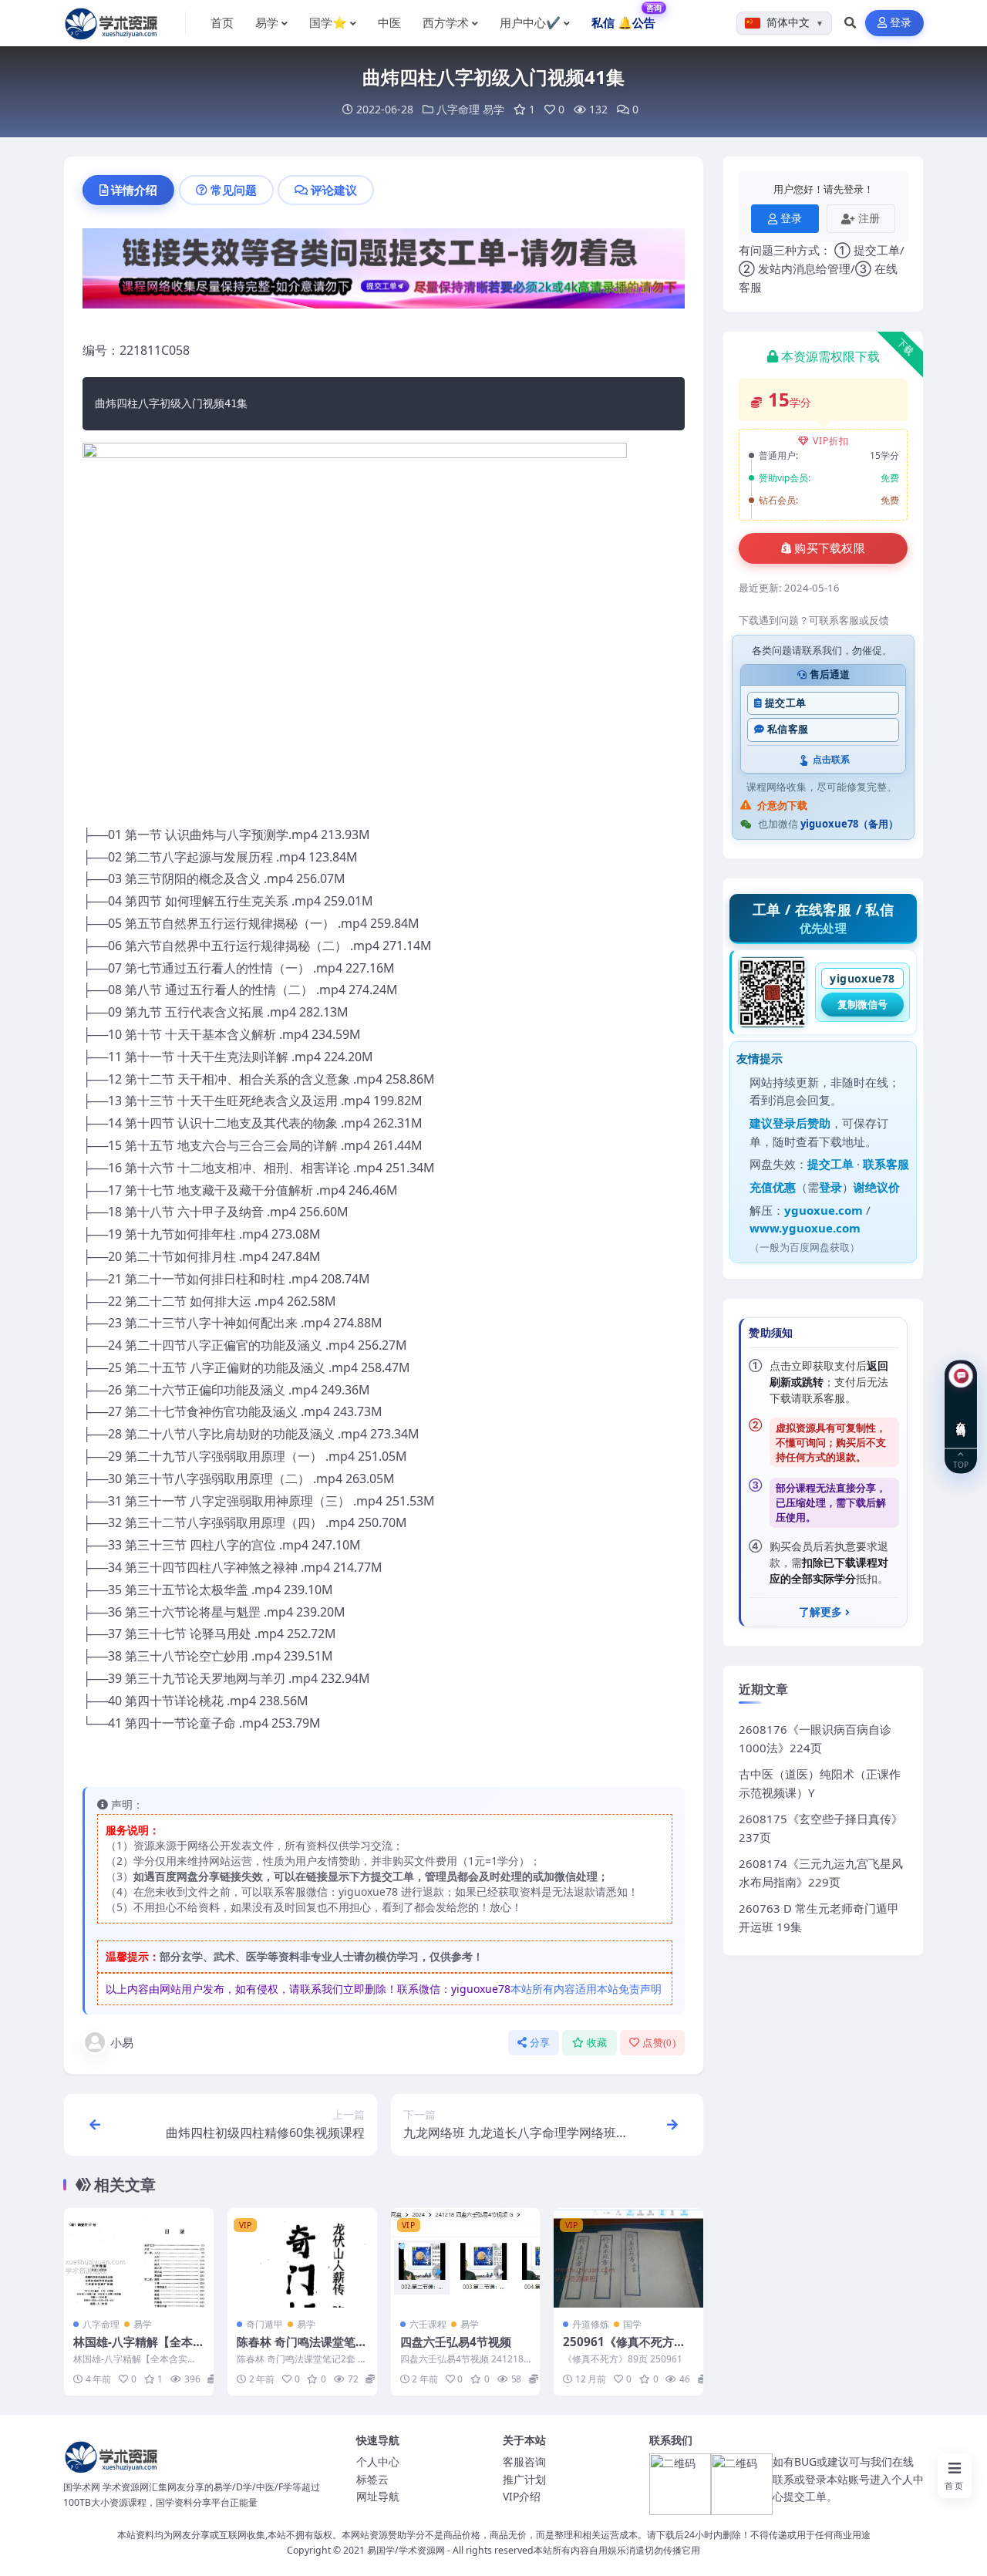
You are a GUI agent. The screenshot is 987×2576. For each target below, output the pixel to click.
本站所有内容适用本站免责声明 (586, 1989)
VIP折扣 (831, 441)
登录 (901, 23)
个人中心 (378, 2461)
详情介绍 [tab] (134, 190)
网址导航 (378, 2496)
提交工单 (785, 703)
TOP (961, 1464)
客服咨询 (524, 2461)
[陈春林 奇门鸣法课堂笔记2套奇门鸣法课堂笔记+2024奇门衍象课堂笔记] (302, 2258)
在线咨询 (961, 1418)
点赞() (659, 2043)
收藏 (597, 2043)
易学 (493, 109)
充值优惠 (773, 1187)
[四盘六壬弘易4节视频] (466, 2258)
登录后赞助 (802, 1123)
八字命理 (458, 109)
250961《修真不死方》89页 (628, 2349)
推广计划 (524, 2479)
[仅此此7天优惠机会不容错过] (384, 273)
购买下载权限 (830, 548)
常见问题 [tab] (234, 190)
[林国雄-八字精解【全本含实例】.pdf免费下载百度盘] (139, 2258)
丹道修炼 (591, 2324)
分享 (540, 2043)
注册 (869, 218)
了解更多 (820, 1612)
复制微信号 (862, 1004)
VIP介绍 (522, 2496)
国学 (632, 2324)
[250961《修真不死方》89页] (628, 2258)
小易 (122, 2042)
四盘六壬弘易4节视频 (456, 2342)
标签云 (372, 2479)
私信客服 (788, 729)
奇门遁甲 (264, 2324)
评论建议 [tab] (334, 190)
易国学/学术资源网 (406, 2550)
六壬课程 (428, 2324)
